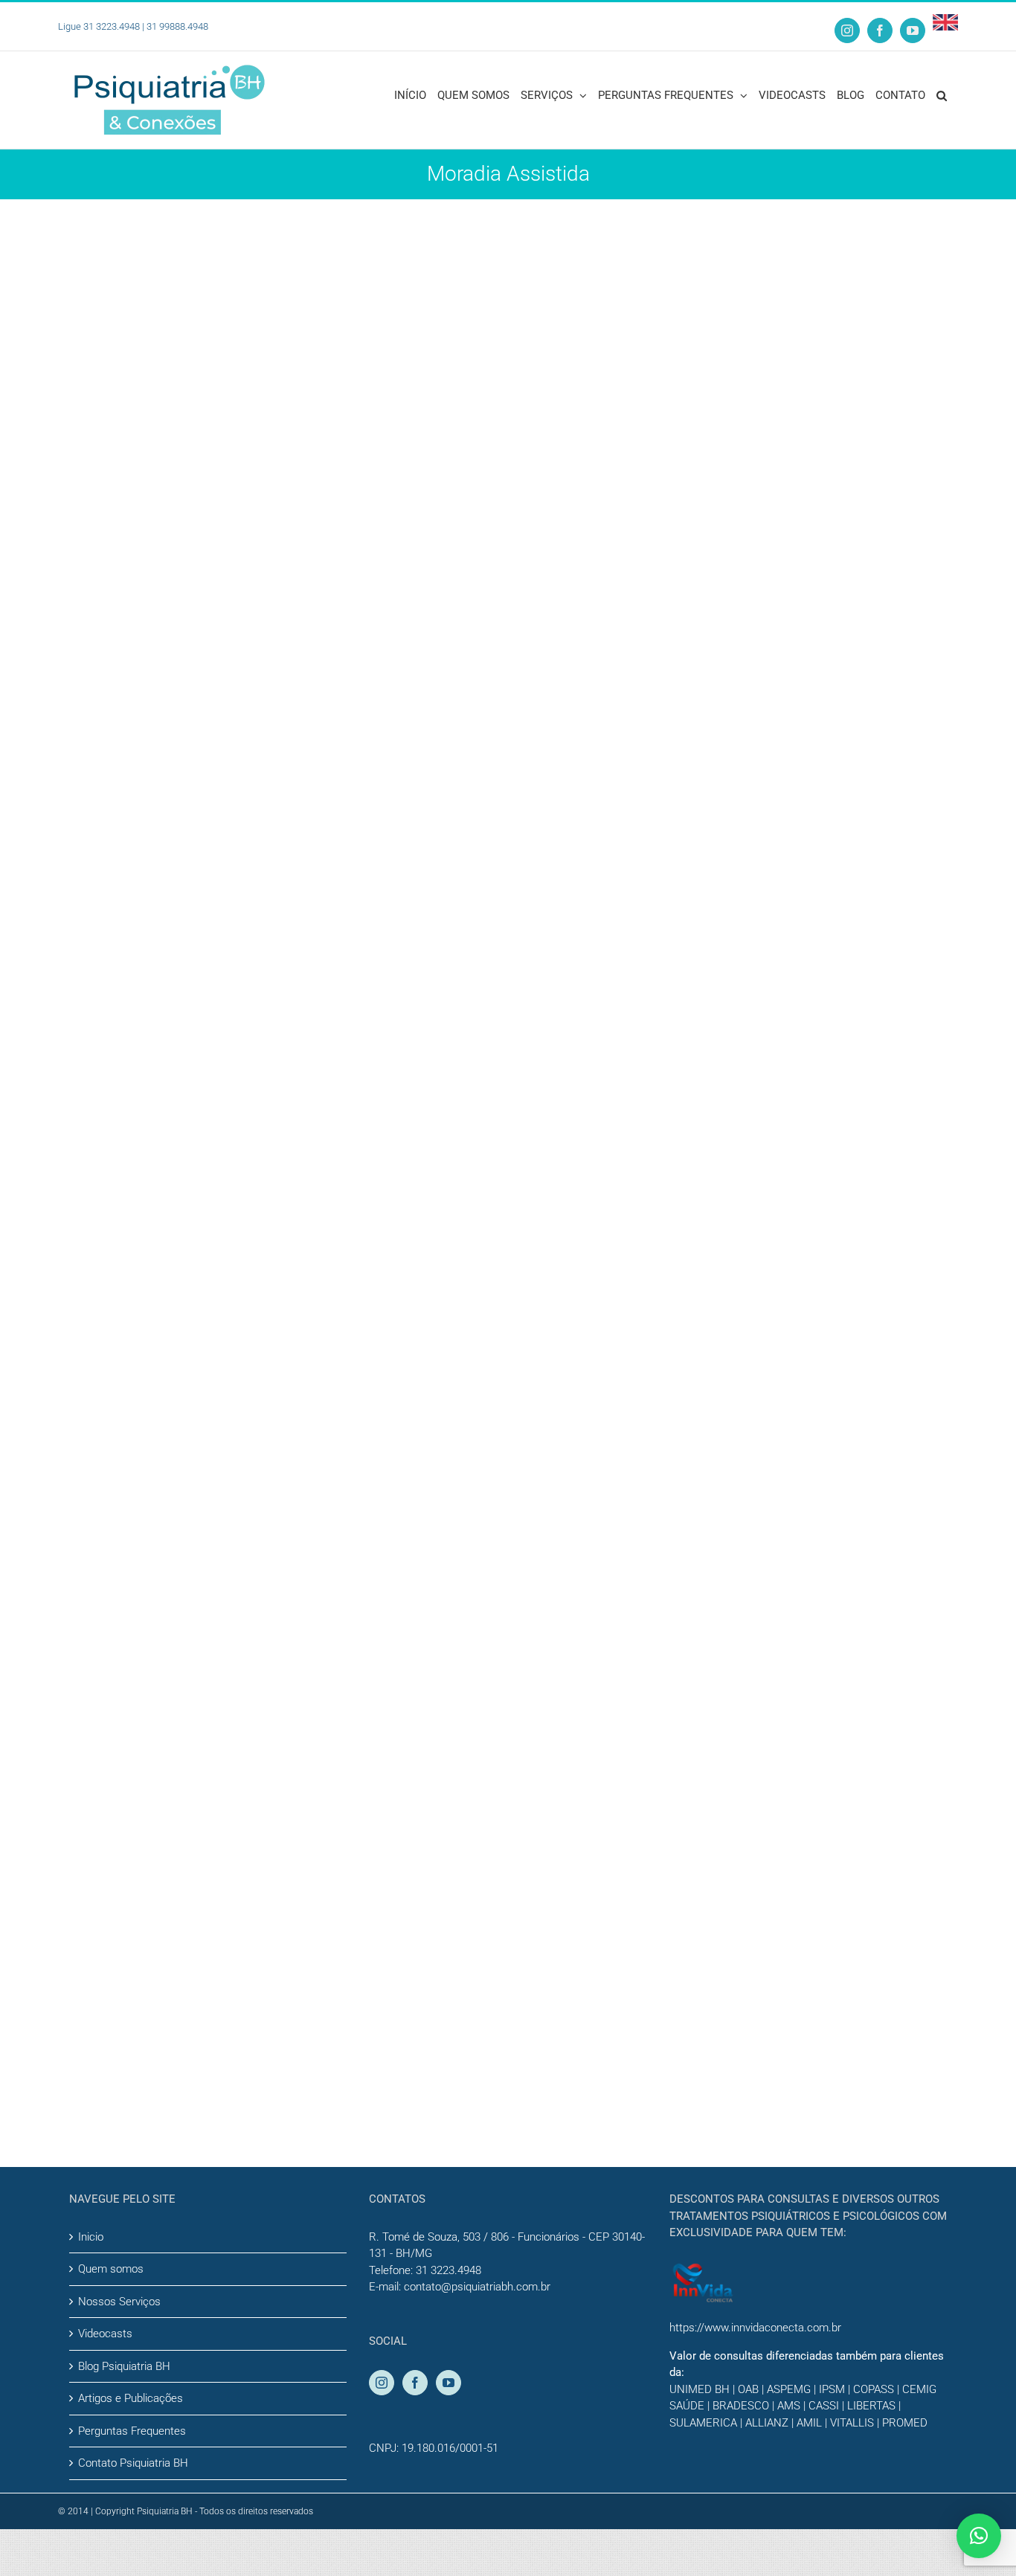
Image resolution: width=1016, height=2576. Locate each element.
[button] (942, 94)
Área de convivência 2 (558, 1830)
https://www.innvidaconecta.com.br (755, 2328)
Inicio (91, 2237)
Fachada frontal (531, 232)
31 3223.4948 (448, 2270)
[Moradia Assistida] (245, 323)
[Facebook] (415, 2383)
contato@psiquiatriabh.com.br (477, 2287)
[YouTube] (448, 2383)
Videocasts (105, 2334)
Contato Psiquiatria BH (133, 2463)
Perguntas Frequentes (132, 2431)
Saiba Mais (531, 293)
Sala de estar (518, 765)
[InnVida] (703, 2270)
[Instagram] (382, 2383)
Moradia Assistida (507, 253)
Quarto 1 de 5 (522, 1031)
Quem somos (111, 2269)
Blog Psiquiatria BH (124, 2366)
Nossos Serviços (119, 2302)
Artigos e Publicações (131, 2398)
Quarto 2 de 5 (522, 1297)
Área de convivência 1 (558, 499)
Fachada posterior (542, 1564)
